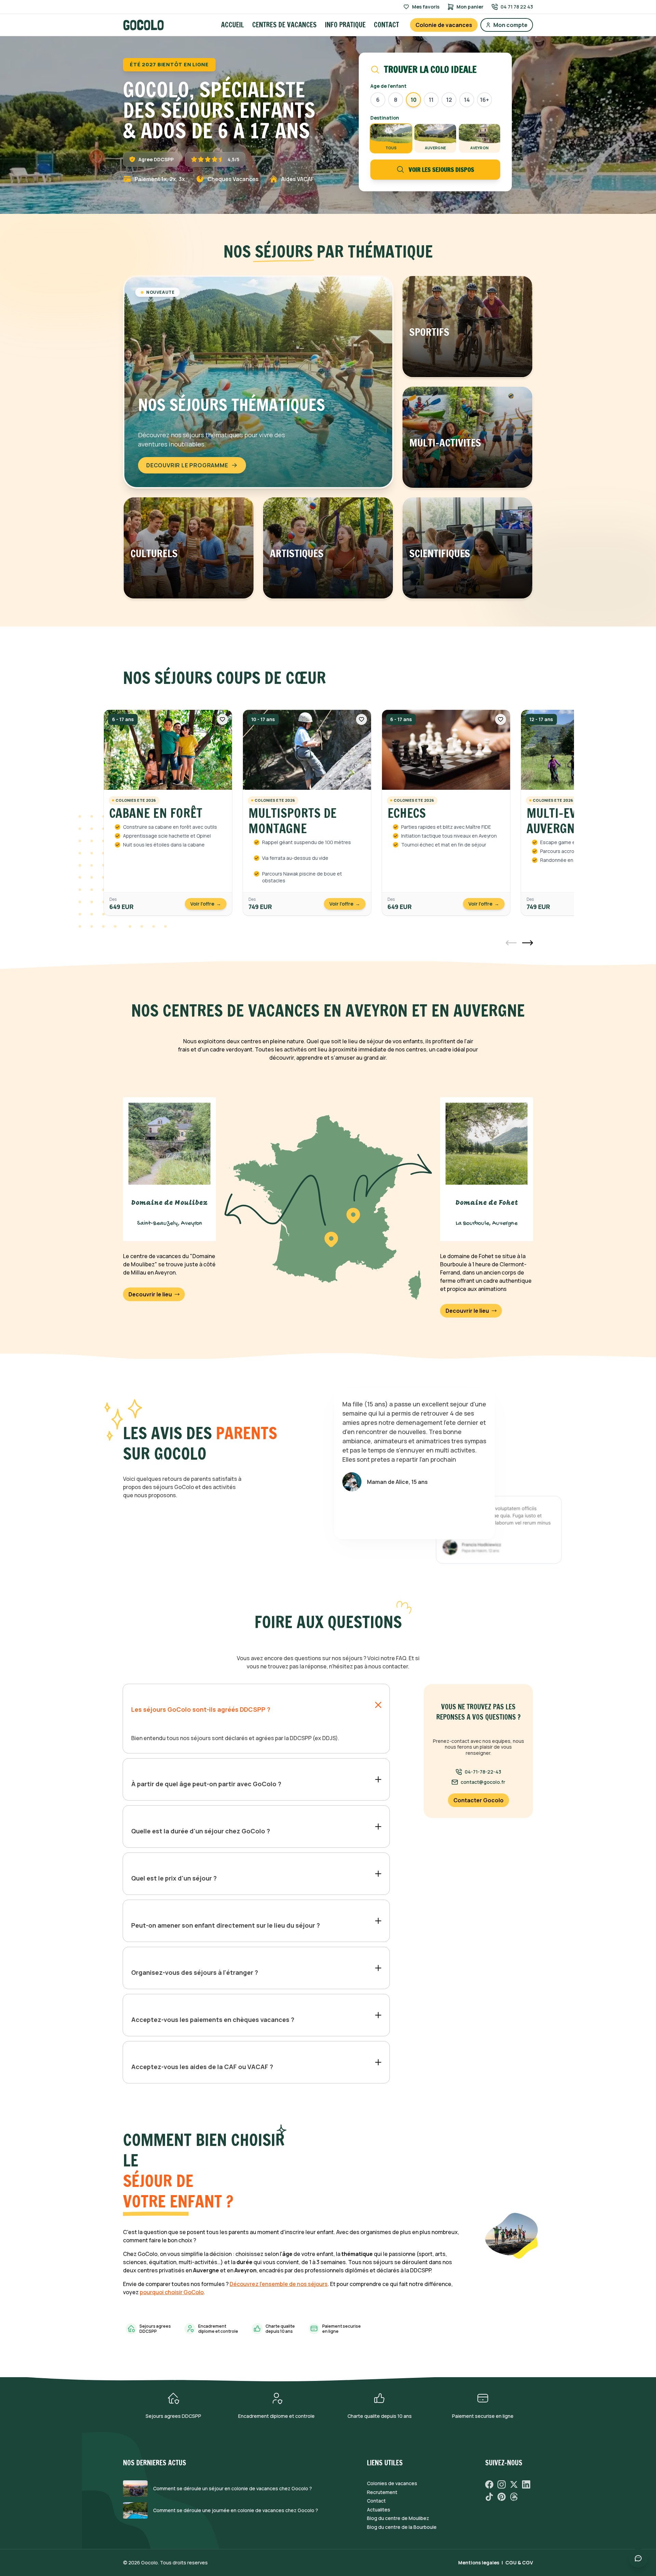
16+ (484, 100)
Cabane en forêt (156, 813)
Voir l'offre (206, 904)
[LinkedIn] (526, 2484)
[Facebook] (489, 2484)
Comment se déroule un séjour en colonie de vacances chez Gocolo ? (233, 2489)
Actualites (379, 2510)
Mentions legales (479, 2563)
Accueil (233, 25)
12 (449, 100)
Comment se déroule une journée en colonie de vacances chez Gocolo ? (236, 2510)
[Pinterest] (502, 2497)
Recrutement (382, 2492)
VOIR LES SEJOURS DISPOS (441, 169)
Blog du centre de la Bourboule (402, 2527)
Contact (386, 25)
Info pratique (345, 25)
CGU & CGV (519, 2563)
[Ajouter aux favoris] (222, 719)
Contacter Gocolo (479, 1800)
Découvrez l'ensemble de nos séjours (279, 2284)
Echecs (407, 813)
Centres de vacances (284, 25)
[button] (511, 943)
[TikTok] (489, 2497)
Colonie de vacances (444, 25)
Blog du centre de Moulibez (398, 2518)
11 (431, 100)
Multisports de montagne (292, 821)
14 (467, 100)
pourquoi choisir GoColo (172, 2292)
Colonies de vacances (392, 2483)
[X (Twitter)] (514, 2484)
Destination (385, 118)
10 (414, 100)
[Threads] (514, 2497)
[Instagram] (502, 2484)
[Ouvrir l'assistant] (638, 2558)
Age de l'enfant (388, 86)
